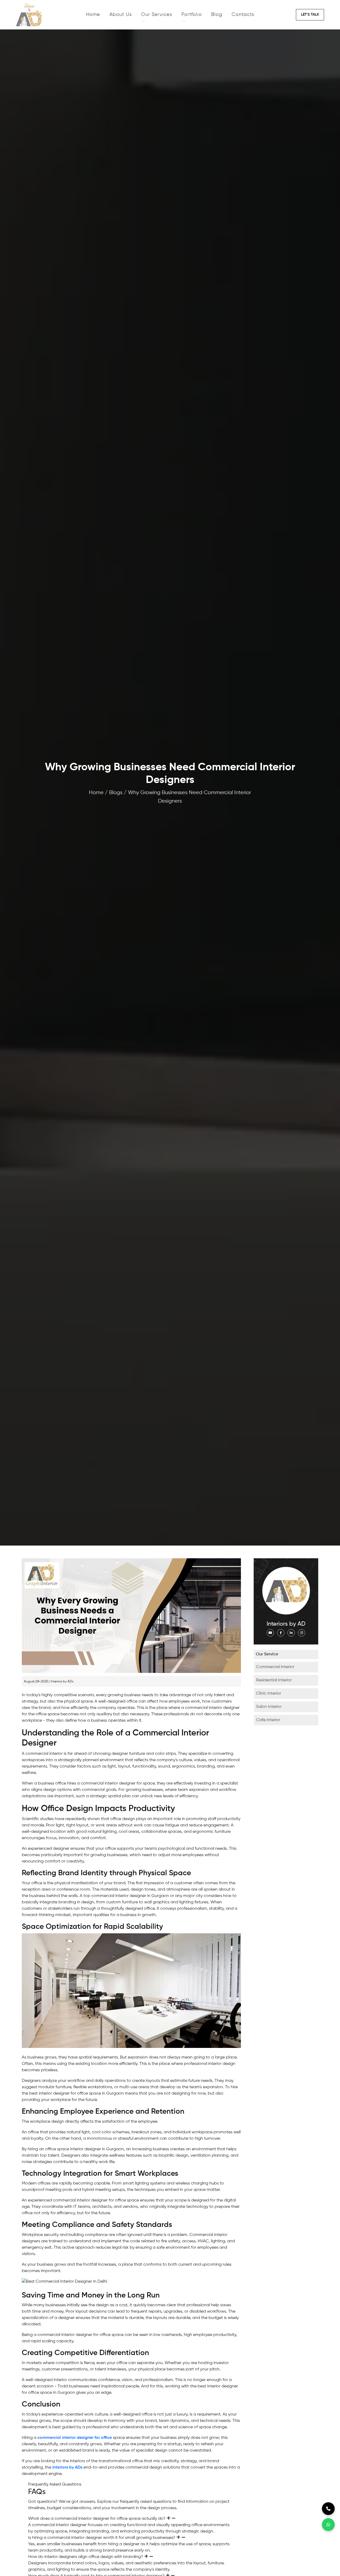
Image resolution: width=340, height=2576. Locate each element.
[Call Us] (328, 2509)
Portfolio (192, 15)
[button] (310, 15)
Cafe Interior (268, 1720)
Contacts (243, 15)
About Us (121, 15)
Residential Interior (274, 1680)
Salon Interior (269, 1707)
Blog (217, 15)
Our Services (157, 15)
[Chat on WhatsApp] (328, 2525)
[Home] (49, 15)
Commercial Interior (275, 1667)
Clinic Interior (269, 1694)
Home (93, 15)
